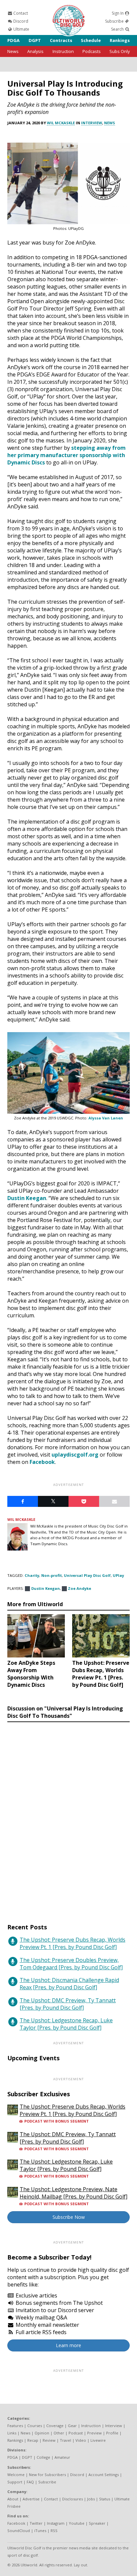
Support (15, 2482)
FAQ (30, 2482)
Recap (33, 2440)
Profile (112, 2433)
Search (118, 29)
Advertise (31, 2499)
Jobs (91, 2499)
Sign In (118, 13)
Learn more (68, 2345)
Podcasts (92, 51)
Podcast (76, 2433)
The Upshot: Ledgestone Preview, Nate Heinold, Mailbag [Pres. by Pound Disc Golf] (73, 2193)
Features (15, 2426)
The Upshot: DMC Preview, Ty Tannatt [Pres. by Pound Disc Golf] (68, 2004)
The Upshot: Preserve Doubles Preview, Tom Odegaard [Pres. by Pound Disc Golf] (71, 1964)
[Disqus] (68, 1816)
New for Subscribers (47, 2475)
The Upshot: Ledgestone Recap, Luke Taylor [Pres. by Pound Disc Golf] (66, 2024)
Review (49, 2440)
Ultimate (21, 29)
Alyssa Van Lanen (106, 1118)
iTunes (40, 2531)
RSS (54, 2531)
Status (105, 2499)
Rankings (120, 40)
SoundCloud (19, 2531)
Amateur (62, 2457)
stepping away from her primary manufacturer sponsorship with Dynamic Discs (67, 455)
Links (12, 2433)
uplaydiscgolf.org (75, 1455)
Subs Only (120, 51)
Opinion (42, 2433)
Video (81, 2440)
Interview (92, 123)
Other (59, 2433)
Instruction (63, 51)
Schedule (91, 40)
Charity (32, 1575)
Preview (94, 2433)
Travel (66, 2440)
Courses (35, 2426)
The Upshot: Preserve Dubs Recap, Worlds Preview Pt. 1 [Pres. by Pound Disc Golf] (72, 1943)
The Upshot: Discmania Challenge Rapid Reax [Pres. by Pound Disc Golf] (69, 1984)
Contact (20, 13)
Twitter (36, 2523)
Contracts (61, 40)
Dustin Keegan (27, 1198)
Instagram (56, 2523)
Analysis (35, 51)
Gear (72, 2426)
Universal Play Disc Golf (87, 1575)
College (43, 2457)
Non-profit (52, 1575)
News (13, 51)
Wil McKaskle (61, 123)
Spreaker (97, 2523)
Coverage (55, 2426)
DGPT (35, 40)
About (13, 2499)
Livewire (98, 2440)
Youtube (77, 2523)
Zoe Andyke (79, 1588)
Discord (20, 21)
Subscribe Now (69, 2217)
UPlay (118, 1575)
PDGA (13, 40)
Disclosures (72, 2499)
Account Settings (104, 2475)
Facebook (42, 1462)
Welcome (16, 2475)
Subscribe (115, 21)
